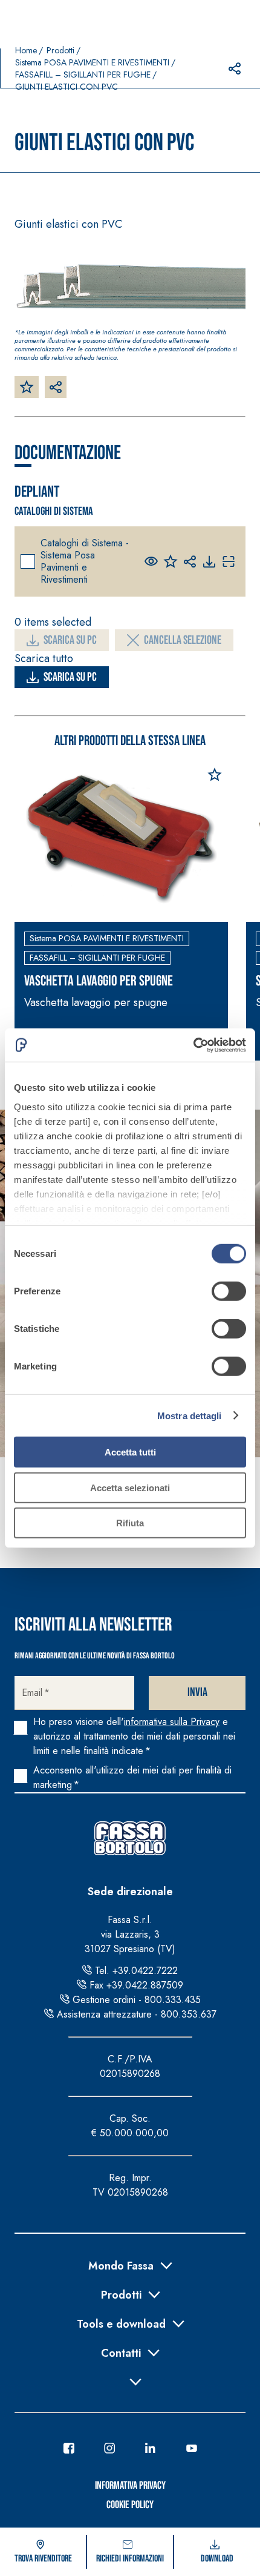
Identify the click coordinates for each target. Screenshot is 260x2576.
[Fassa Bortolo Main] (130, 1838)
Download (217, 2559)
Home (26, 50)
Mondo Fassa (121, 2265)
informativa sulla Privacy (172, 1722)
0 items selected (53, 622)
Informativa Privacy (130, 2485)
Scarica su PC (70, 640)
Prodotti (60, 50)
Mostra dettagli (190, 1415)
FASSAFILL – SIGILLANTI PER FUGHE (83, 74)
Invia (197, 1692)
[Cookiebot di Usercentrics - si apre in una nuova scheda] (193, 1045)
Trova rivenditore (43, 2559)
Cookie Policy (130, 2505)
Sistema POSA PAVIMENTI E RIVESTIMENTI (92, 62)
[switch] (229, 1291)
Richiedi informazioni (130, 2559)
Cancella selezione (183, 640)
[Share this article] (235, 68)
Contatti (121, 2352)
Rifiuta (130, 1523)
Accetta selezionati (130, 1487)
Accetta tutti (130, 1452)
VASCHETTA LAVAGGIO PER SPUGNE (99, 981)
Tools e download (121, 2323)
